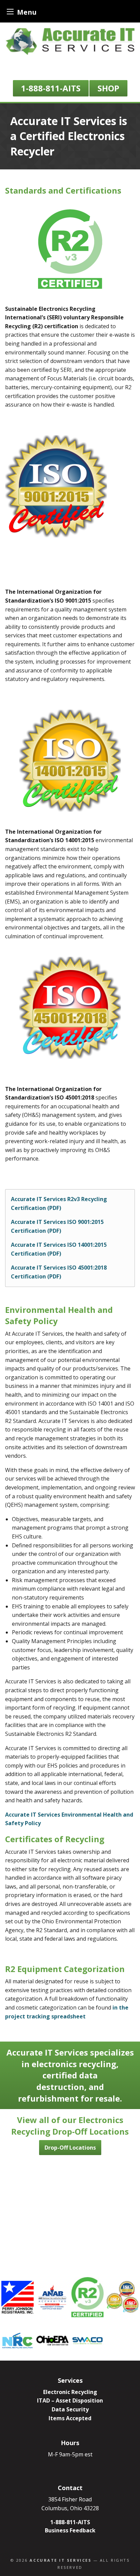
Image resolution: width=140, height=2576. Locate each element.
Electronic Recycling (70, 2392)
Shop (108, 88)
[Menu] (10, 11)
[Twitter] (67, 70)
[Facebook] (76, 70)
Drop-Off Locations (70, 2148)
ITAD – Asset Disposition (70, 2400)
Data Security (70, 2409)
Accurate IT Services (60, 2560)
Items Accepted (70, 2418)
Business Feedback (70, 2530)
